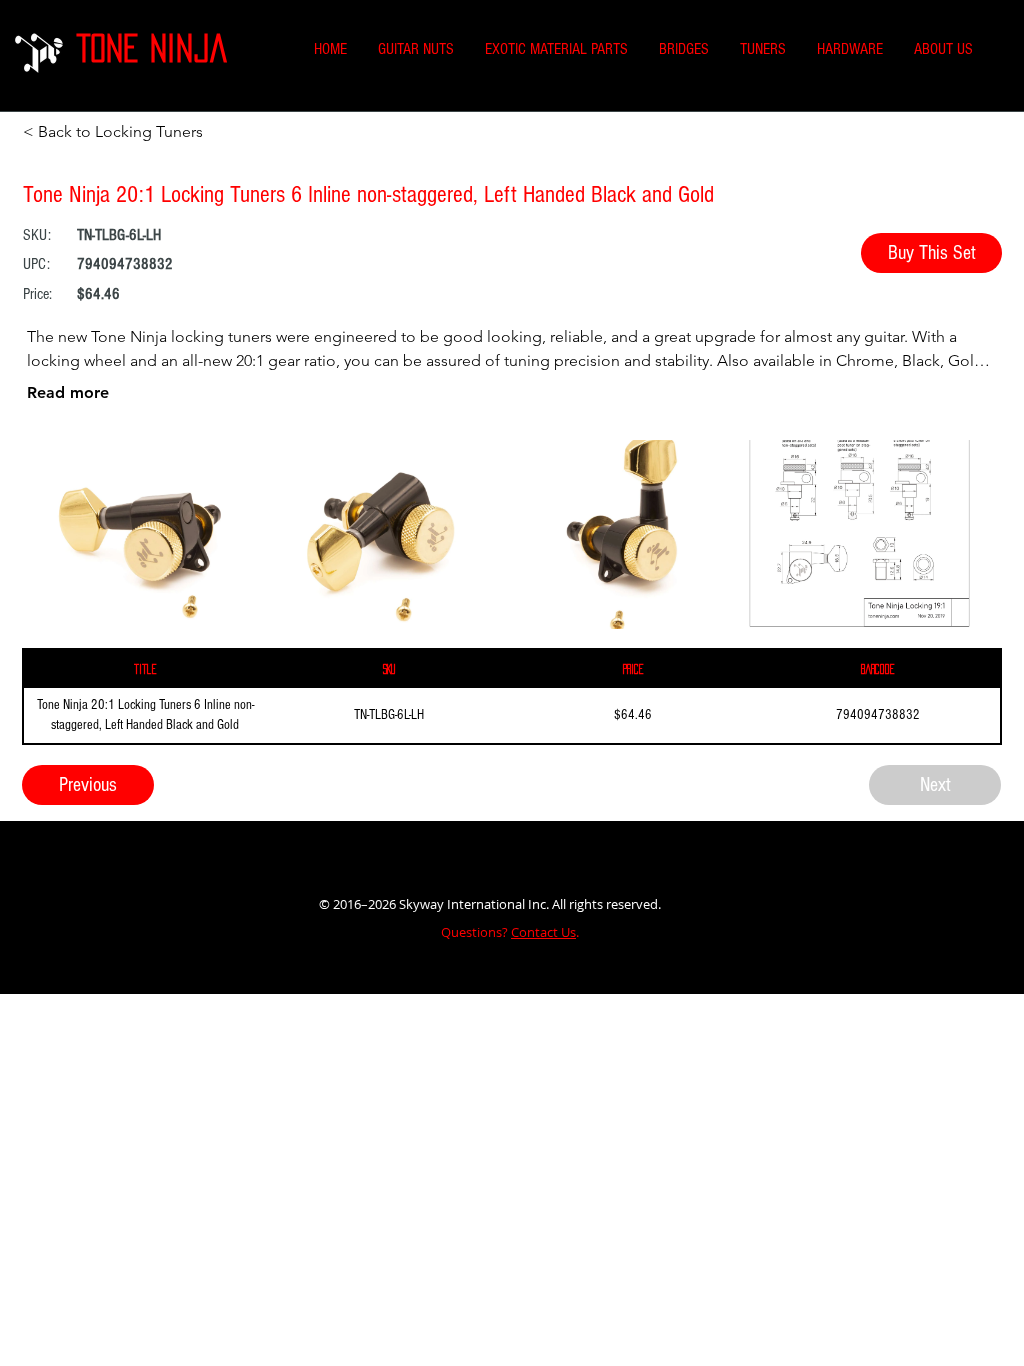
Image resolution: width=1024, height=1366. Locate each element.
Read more (68, 392)
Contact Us (543, 932)
